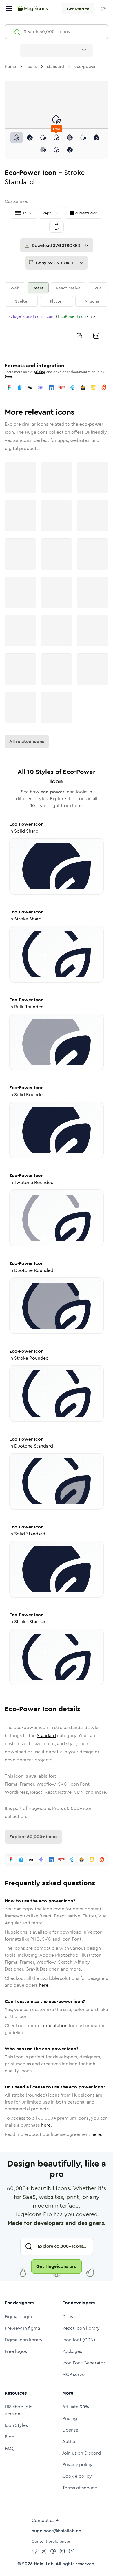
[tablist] (57, 294)
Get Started (78, 9)
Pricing (70, 2418)
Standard (46, 1735)
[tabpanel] (57, 326)
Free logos (16, 2351)
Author (70, 2441)
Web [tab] (15, 288)
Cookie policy (77, 2476)
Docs (9, 377)
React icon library (81, 2328)
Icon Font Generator (84, 2363)
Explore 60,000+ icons (33, 1837)
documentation (51, 2026)
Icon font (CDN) (79, 2340)
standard (55, 66)
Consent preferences (51, 2541)
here (44, 1985)
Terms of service (80, 2488)
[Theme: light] (103, 9)
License (70, 2430)
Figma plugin (18, 2317)
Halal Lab (44, 2564)
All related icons (27, 741)
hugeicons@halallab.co (57, 2531)
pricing (40, 372)
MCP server (74, 2374)
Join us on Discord (82, 2453)
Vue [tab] (98, 288)
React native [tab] (68, 288)
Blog (10, 2437)
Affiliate (76, 2407)
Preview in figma (22, 2328)
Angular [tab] (92, 301)
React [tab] (38, 288)
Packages (72, 2351)
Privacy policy (77, 2465)
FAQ (9, 2448)
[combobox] (57, 50)
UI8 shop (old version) (19, 2410)
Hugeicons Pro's (46, 1808)
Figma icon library (24, 2340)
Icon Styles (16, 2425)
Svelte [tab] (21, 301)
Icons (31, 66)
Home (10, 66)
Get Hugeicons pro (57, 2266)
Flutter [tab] (57, 301)
